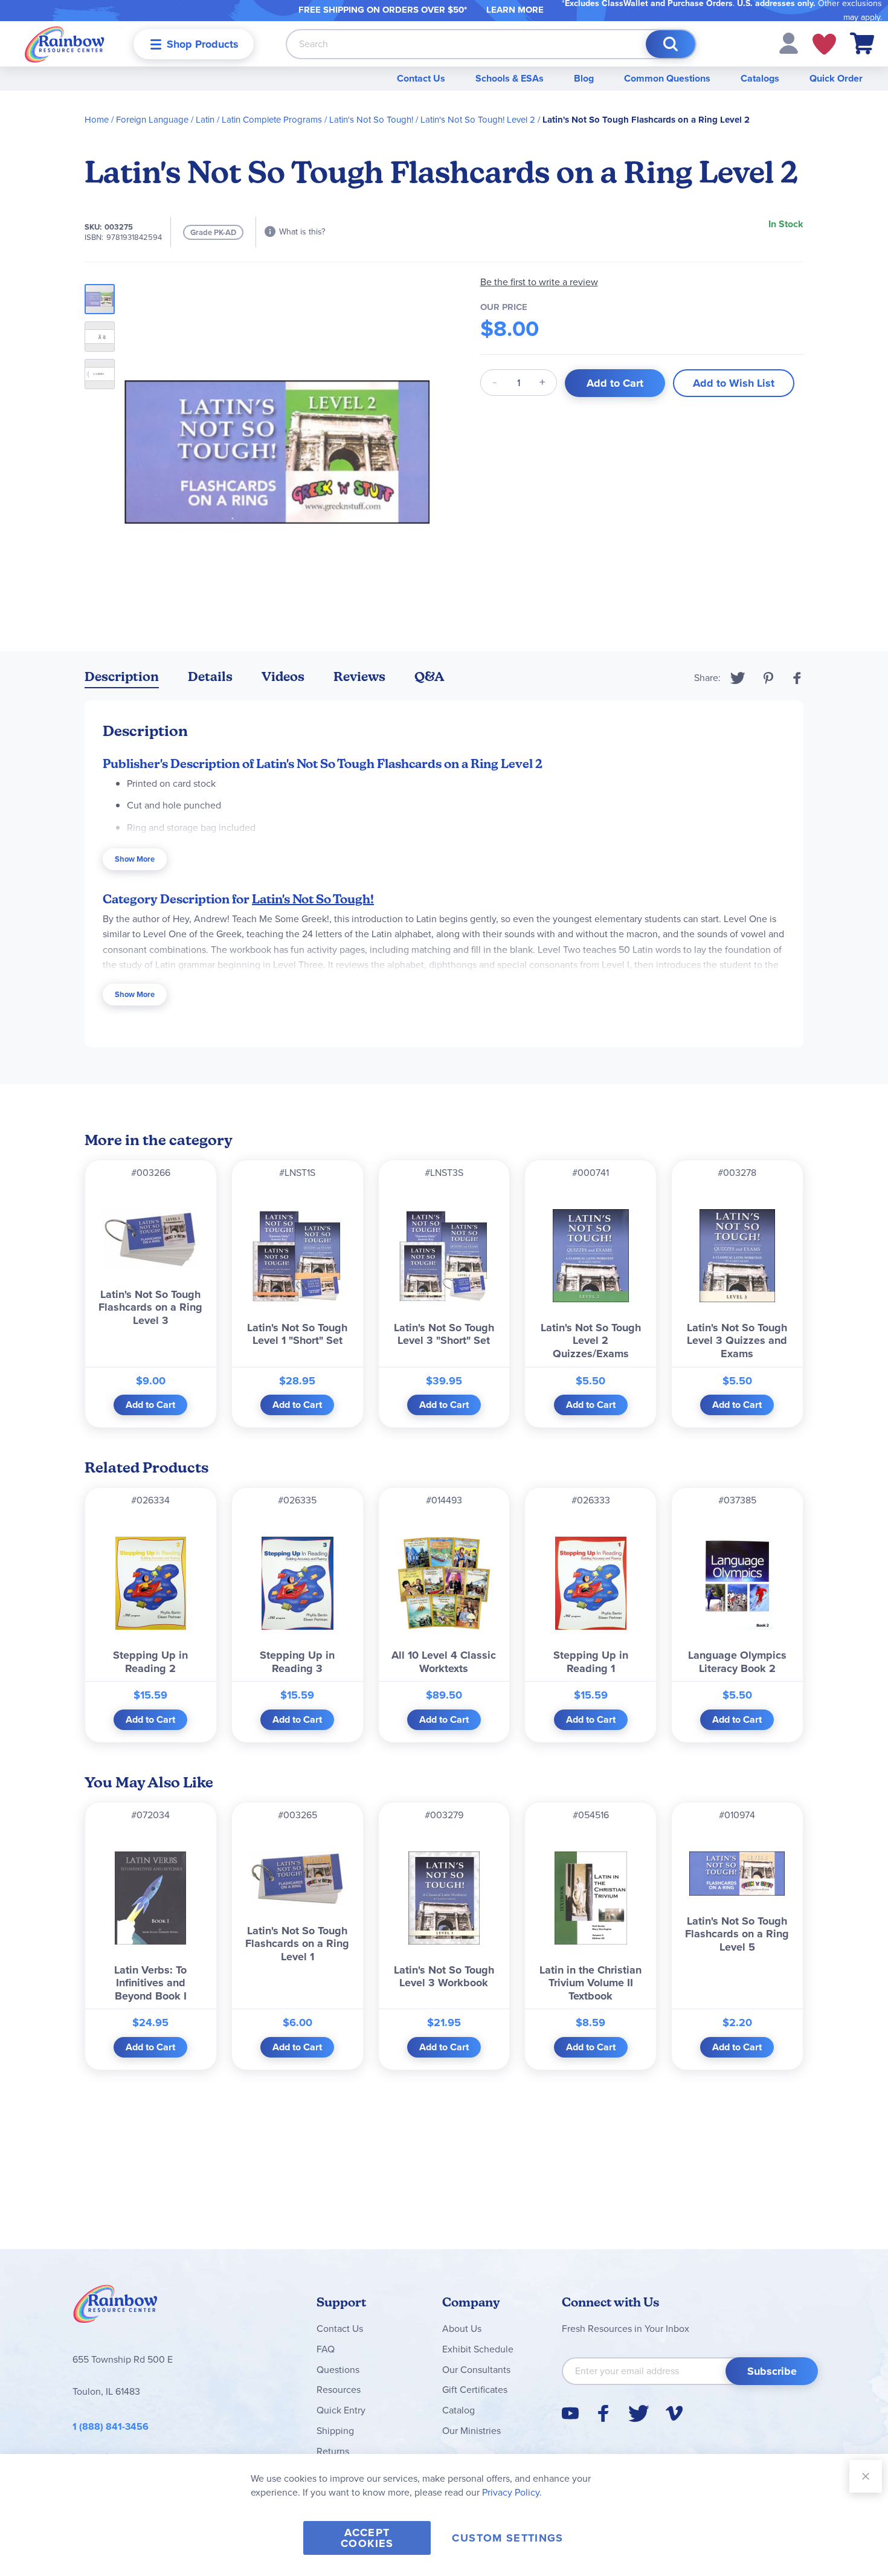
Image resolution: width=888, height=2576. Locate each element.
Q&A (430, 676)
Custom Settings (507, 2538)
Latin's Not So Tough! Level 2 (478, 120)
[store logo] (65, 44)
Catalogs (760, 78)
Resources (339, 2390)
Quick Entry (341, 2410)
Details (210, 676)
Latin (205, 120)
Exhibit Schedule (478, 2349)
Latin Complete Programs (272, 120)
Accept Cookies (367, 2538)
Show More (135, 859)
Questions (338, 2370)
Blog (584, 78)
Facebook (797, 678)
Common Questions (667, 78)
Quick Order (836, 78)
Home (97, 120)
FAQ (326, 2349)
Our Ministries (471, 2431)
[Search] (671, 44)
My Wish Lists (824, 44)
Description (122, 676)
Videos (283, 676)
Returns (333, 2451)
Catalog (458, 2410)
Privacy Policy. (512, 2492)
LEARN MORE (515, 10)
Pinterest (768, 678)
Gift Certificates (475, 2390)
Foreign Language (152, 120)
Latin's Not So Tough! (371, 120)
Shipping (335, 2431)
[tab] (122, 679)
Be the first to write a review (539, 282)
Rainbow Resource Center (115, 2307)
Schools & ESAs (510, 78)
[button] (789, 43)
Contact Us (421, 78)
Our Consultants (476, 2370)
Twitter (738, 678)
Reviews (359, 676)
